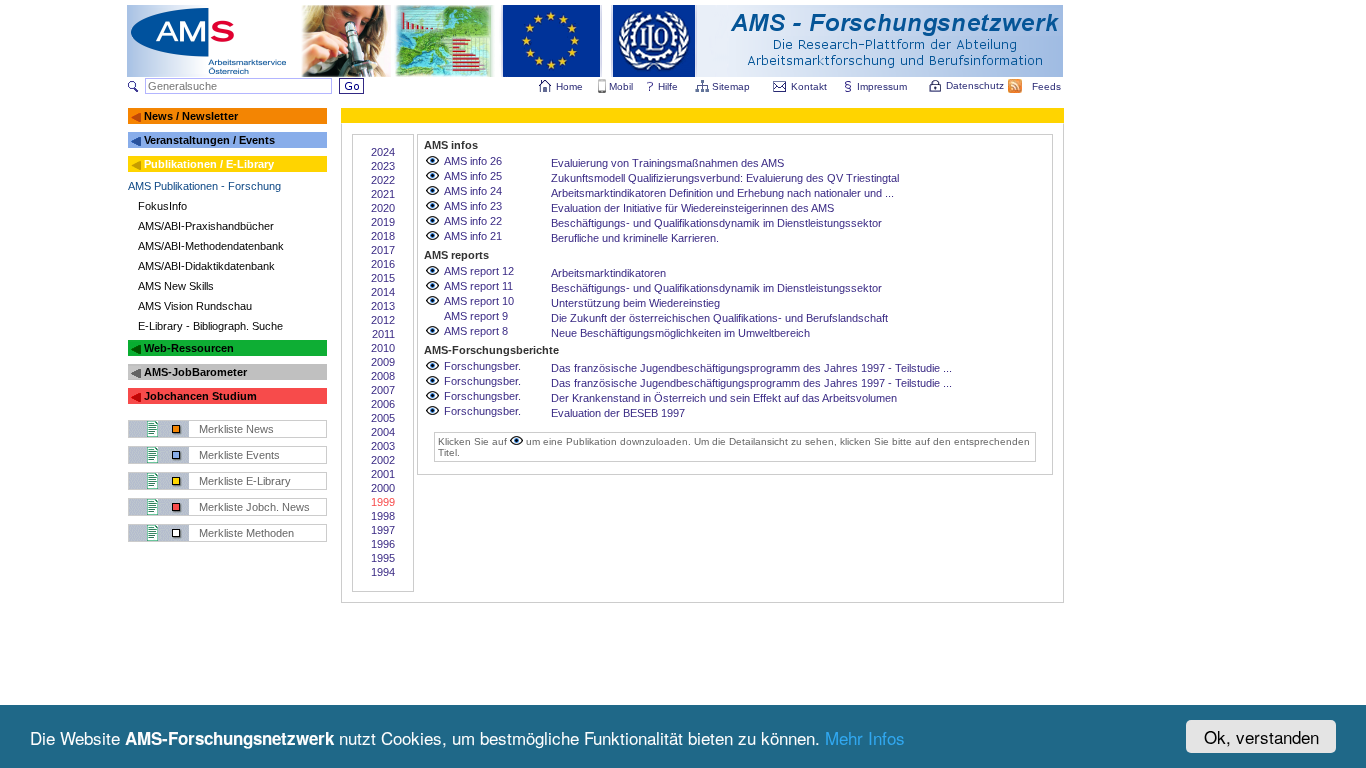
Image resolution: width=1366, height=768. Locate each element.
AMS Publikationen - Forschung (204, 186)
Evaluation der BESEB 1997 (618, 413)
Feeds (1046, 86)
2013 (383, 306)
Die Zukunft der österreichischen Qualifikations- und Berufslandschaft (719, 318)
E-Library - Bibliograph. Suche (210, 326)
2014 (383, 292)
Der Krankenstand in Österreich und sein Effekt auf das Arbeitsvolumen (724, 398)
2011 (383, 334)
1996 (383, 544)
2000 (383, 488)
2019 (383, 222)
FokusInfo (162, 206)
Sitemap (731, 86)
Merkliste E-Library (245, 481)
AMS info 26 (473, 161)
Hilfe (668, 86)
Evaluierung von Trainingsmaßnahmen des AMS (667, 163)
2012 (383, 320)
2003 (383, 446)
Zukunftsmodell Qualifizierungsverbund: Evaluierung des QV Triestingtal (725, 178)
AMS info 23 (473, 206)
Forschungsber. (482, 366)
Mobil (621, 86)
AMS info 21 (473, 236)
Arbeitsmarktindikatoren (608, 273)
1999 (383, 502)
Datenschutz (975, 85)
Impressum (882, 86)
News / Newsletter (191, 116)
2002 (383, 460)
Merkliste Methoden (246, 533)
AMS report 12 (479, 271)
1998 (383, 516)
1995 (383, 558)
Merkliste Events (239, 455)
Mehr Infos (865, 737)
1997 (383, 530)
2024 (383, 152)
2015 (383, 278)
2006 (383, 404)
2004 (383, 432)
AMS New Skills (176, 286)
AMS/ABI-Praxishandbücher (206, 226)
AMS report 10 (479, 301)
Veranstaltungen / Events (209, 140)
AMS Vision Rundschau (195, 306)
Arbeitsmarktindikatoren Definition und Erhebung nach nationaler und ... (722, 193)
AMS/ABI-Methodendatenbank (211, 246)
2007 (383, 390)
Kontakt (809, 86)
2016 (383, 264)
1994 (383, 572)
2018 (383, 236)
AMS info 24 (473, 191)
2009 (383, 362)
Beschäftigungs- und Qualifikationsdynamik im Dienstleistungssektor (716, 223)
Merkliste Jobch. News (254, 507)
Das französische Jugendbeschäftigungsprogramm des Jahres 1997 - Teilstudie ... (751, 368)
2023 (383, 166)
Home (569, 86)
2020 (383, 208)
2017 (383, 250)
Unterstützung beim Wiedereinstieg (635, 303)
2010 (383, 348)
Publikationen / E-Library (209, 164)
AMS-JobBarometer (195, 372)
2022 (383, 180)
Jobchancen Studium (200, 396)
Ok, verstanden (1261, 736)
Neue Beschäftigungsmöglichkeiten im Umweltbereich (680, 333)
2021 (383, 194)
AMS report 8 (476, 331)
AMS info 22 (473, 221)
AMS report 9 (476, 316)
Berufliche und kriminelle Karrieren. (635, 238)
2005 (383, 418)
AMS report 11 (478, 286)
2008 (383, 376)
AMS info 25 (473, 176)
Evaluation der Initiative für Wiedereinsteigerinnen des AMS (692, 208)
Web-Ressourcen (189, 348)
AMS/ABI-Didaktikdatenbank (206, 266)
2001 (383, 474)
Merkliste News (236, 429)
